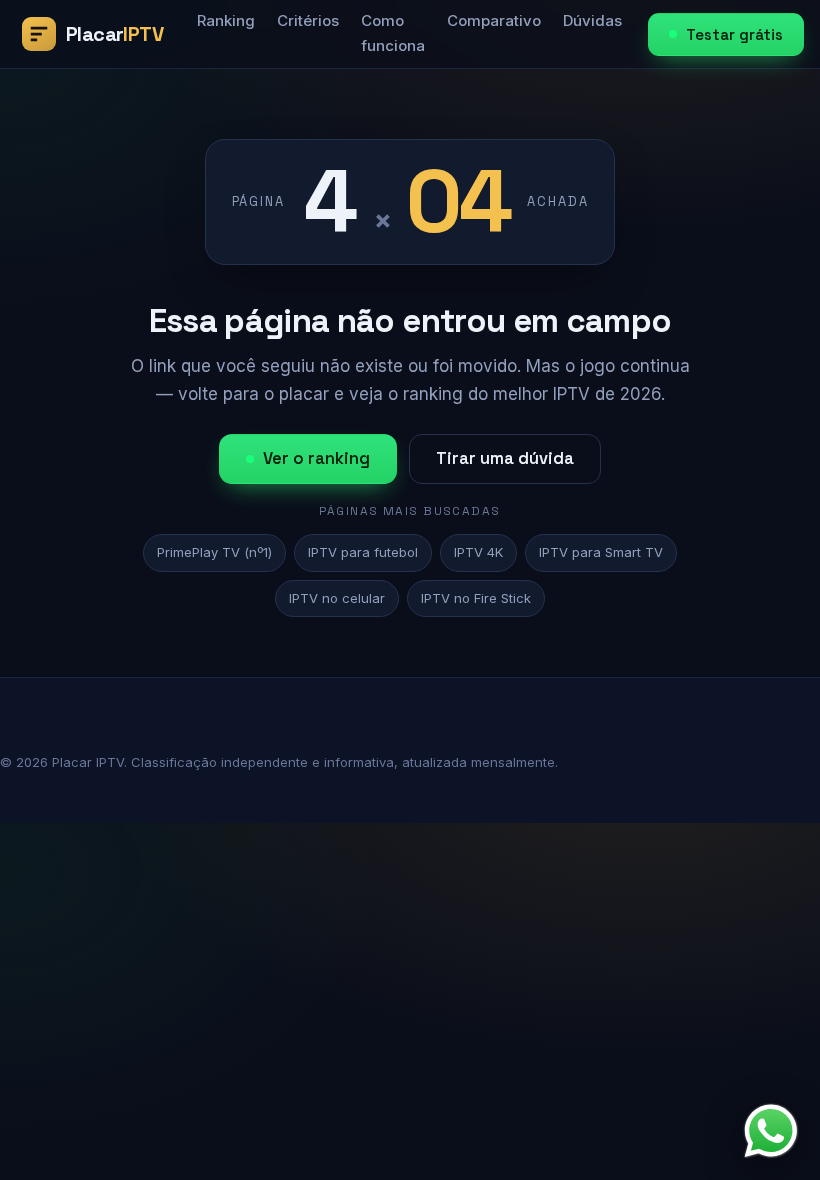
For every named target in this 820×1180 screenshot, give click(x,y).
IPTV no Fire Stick (476, 598)
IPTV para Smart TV (601, 552)
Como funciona (393, 33)
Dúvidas (592, 20)
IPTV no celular (337, 598)
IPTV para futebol (363, 552)
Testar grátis (734, 34)
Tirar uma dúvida (505, 458)
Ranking (226, 20)
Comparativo (494, 20)
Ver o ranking (316, 458)
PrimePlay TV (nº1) (214, 552)
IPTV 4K (478, 552)
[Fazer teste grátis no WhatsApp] (771, 1131)
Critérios (308, 20)
